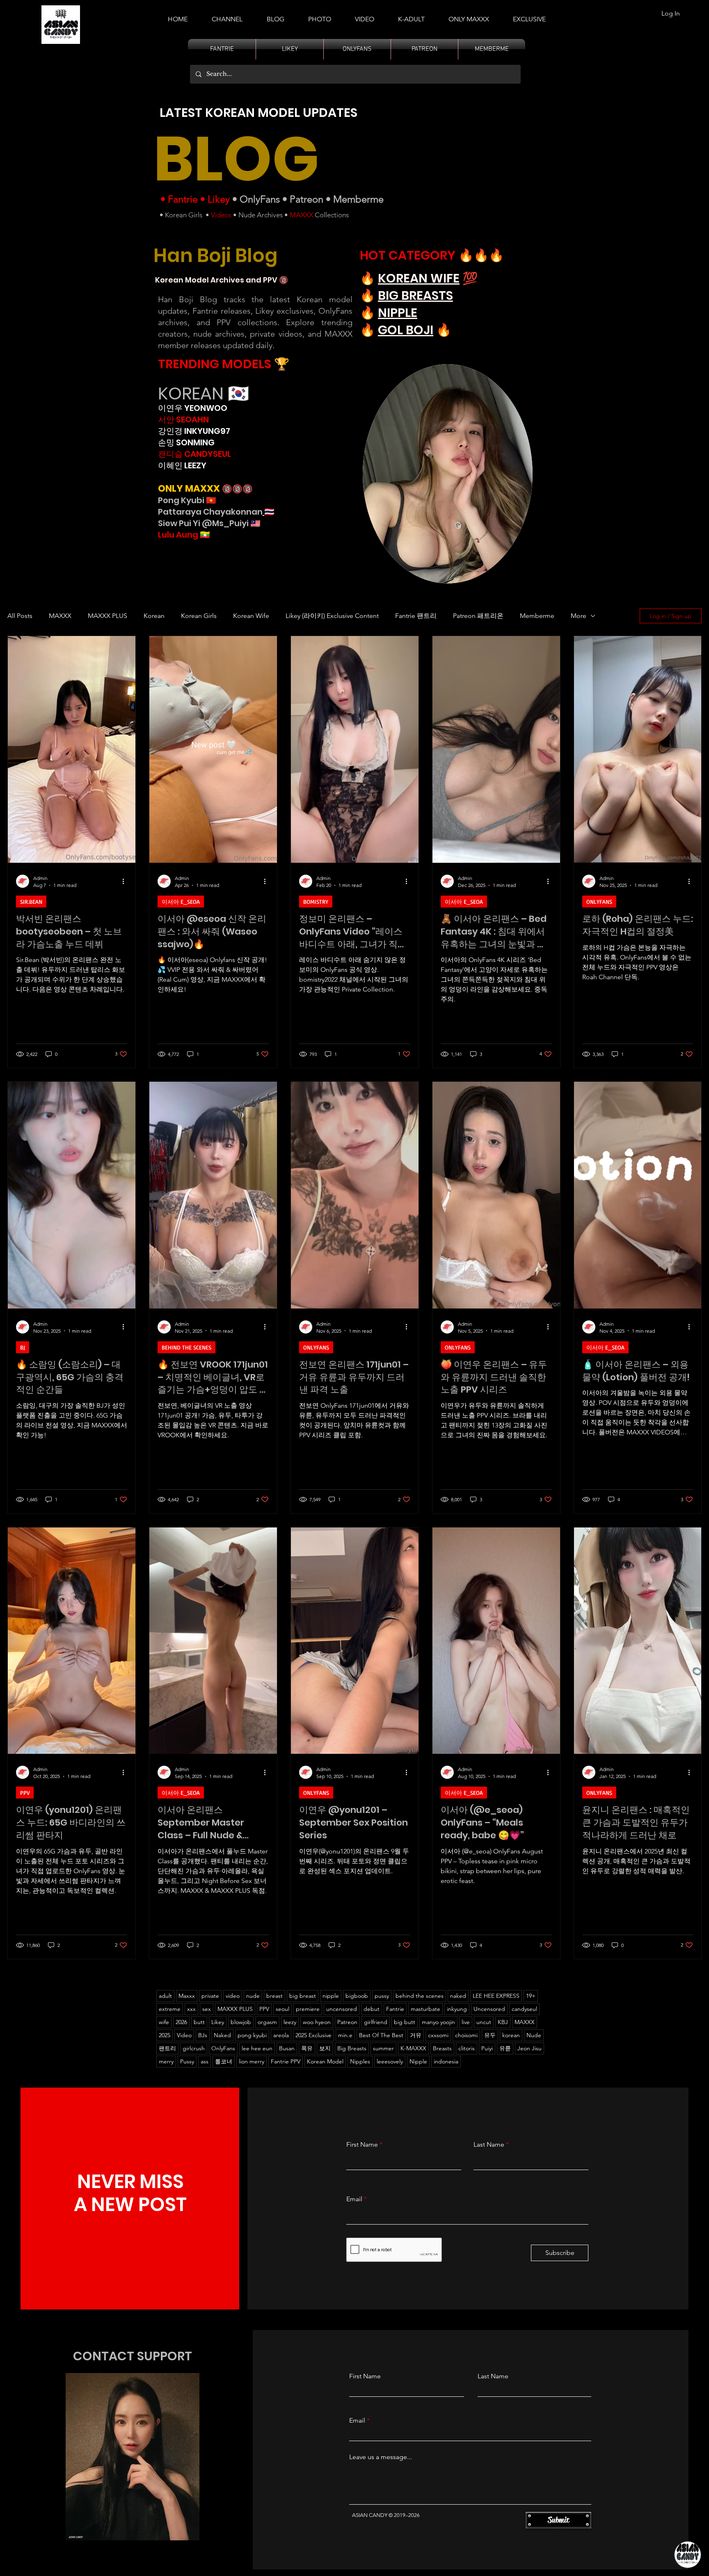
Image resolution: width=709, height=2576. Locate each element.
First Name (362, 2145)
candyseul (524, 2009)
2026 (181, 2022)
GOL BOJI (406, 330)
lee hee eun (257, 2048)
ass (205, 2061)
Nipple (418, 2061)
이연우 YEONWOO (193, 408)
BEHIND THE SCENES (186, 1347)
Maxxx (187, 1996)
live (466, 2022)
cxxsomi (438, 2035)
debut (372, 2009)
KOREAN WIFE (419, 278)
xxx (191, 2009)
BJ (23, 1347)
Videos (221, 215)
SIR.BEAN (31, 902)
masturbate (425, 2009)
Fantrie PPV (286, 2061)
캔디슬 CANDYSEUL (194, 454)
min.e (345, 2035)
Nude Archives (261, 215)
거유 (416, 2035)
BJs (203, 2035)
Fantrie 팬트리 (416, 616)
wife (164, 2022)
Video (184, 2035)
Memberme (358, 199)
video (233, 1996)
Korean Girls (184, 215)
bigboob (357, 1996)
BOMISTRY (316, 902)
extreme (170, 2009)
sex (207, 2009)
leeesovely (390, 2061)
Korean (154, 616)
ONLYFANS (599, 902)
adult (165, 1996)
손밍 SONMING (186, 442)
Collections (331, 215)
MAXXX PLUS (107, 616)
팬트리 (167, 2048)
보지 (325, 2048)
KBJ (503, 2022)
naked (458, 1996)
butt (199, 2022)
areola (281, 2035)
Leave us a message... (381, 2457)
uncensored (342, 2009)
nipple (331, 1996)
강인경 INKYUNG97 (194, 431)
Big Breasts (352, 2048)
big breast (303, 1996)
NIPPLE (398, 313)
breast (274, 1996)
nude (253, 1996)
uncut (484, 2022)
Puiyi (487, 2048)
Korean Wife (251, 616)
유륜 (505, 2048)
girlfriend (376, 2022)
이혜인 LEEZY (182, 465)
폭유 (307, 2048)
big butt (405, 2022)
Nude (534, 2035)
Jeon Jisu (529, 2048)
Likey (219, 199)
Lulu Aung (178, 535)
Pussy (187, 2061)
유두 (490, 2035)
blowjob (241, 2022)
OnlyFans (260, 199)
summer (383, 2048)
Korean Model (325, 2061)
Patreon (306, 199)
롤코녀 (224, 2061)
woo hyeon (317, 2022)
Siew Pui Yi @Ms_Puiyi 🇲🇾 (209, 523)
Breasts (442, 2048)
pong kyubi (252, 2035)
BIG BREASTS (415, 295)
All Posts (20, 616)
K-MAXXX (413, 2048)
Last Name (489, 2145)
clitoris (467, 2048)
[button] (411, 16)
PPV (25, 1793)
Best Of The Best (381, 2035)
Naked (222, 2035)
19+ (531, 1996)
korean (511, 2035)
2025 (165, 2035)
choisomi (466, 2035)
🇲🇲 (204, 535)
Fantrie (183, 199)
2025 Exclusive (313, 2035)
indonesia (446, 2061)
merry (166, 2061)
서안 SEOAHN (183, 419)
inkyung (457, 2009)
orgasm (267, 2022)
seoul (282, 2009)
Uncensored (489, 2009)
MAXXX (301, 215)
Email (354, 2199)
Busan (287, 2048)
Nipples (360, 2061)
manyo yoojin (438, 2022)
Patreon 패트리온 (478, 616)
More (579, 616)
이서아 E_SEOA (181, 902)
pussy (382, 1996)
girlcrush (194, 2048)
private (210, 1996)
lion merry (252, 2061)
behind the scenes (420, 1996)
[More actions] (126, 881)
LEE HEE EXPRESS (496, 1996)
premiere (308, 2009)
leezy (290, 2022)
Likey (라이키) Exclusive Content (332, 616)
